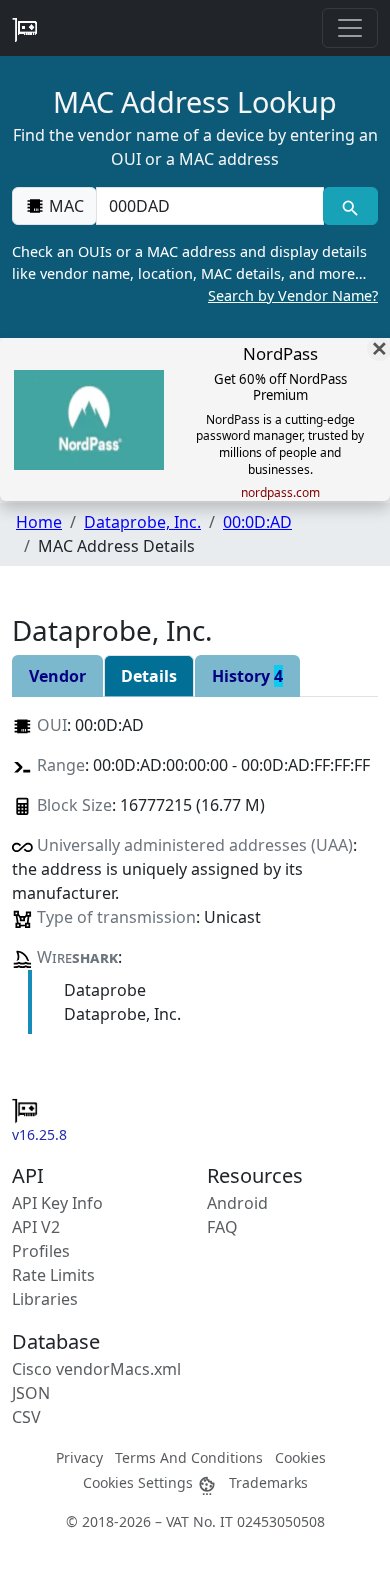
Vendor (57, 676)
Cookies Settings (140, 1482)
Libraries (45, 1299)
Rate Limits (53, 1275)
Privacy (79, 1457)
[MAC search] (350, 206)
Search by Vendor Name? (293, 295)
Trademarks (268, 1482)
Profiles (41, 1251)
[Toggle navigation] (350, 28)
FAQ (222, 1227)
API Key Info (57, 1203)
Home (39, 522)
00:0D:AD (257, 522)
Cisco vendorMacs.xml (96, 1369)
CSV (26, 1417)
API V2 (36, 1227)
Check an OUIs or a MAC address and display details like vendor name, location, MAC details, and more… (195, 273)
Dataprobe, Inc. (142, 522)
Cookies (300, 1457)
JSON (31, 1393)
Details (149, 676)
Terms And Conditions (189, 1457)
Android (237, 1203)
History (247, 676)
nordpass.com (280, 493)
